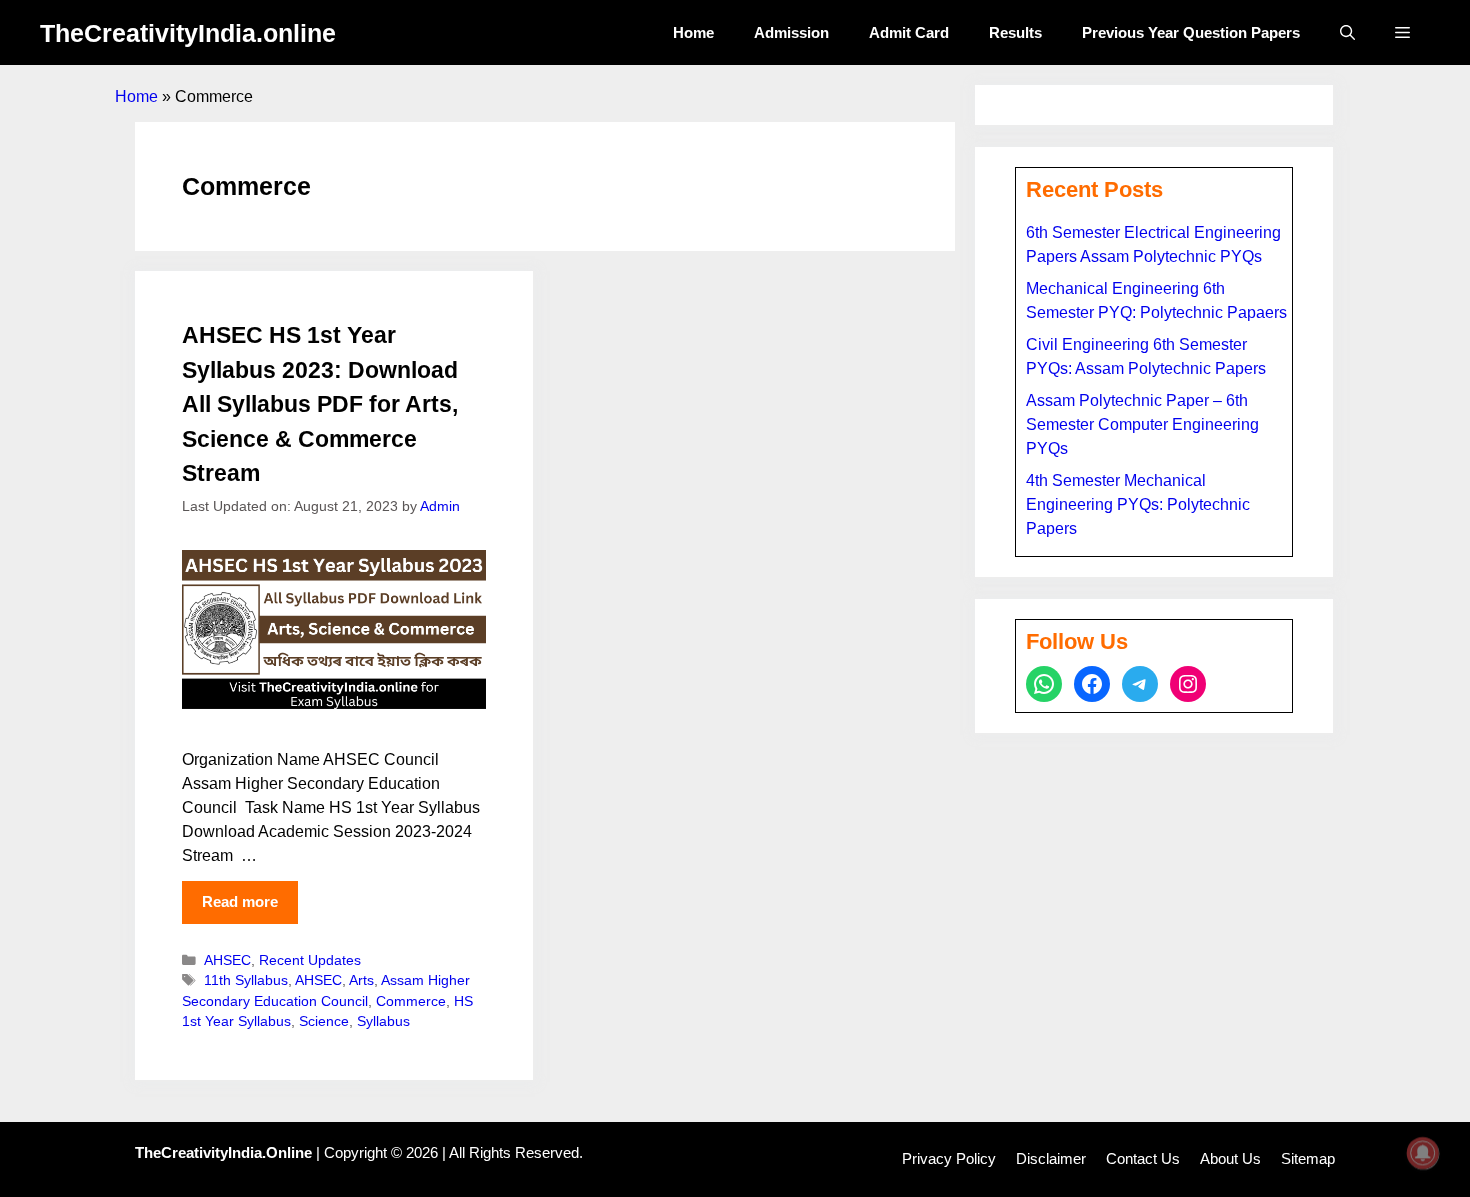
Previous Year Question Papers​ (1191, 32)
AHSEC (227, 960)
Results (1015, 32)
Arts (361, 980)
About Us (1230, 1158)
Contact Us (1143, 1158)
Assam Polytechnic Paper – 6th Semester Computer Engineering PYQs (1142, 424)
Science (324, 1021)
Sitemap (1308, 1158)
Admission (791, 32)
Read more (240, 901)
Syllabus (383, 1021)
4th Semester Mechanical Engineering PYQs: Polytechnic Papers (1138, 504)
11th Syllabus (246, 980)
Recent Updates (310, 960)
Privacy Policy (949, 1158)
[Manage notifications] (1423, 1153)
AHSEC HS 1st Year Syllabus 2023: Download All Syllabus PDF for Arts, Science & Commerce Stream (320, 404)
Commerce (411, 1001)
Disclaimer (1051, 1158)
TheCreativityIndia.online (188, 33)
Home (693, 32)
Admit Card (909, 32)
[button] (1347, 32)
